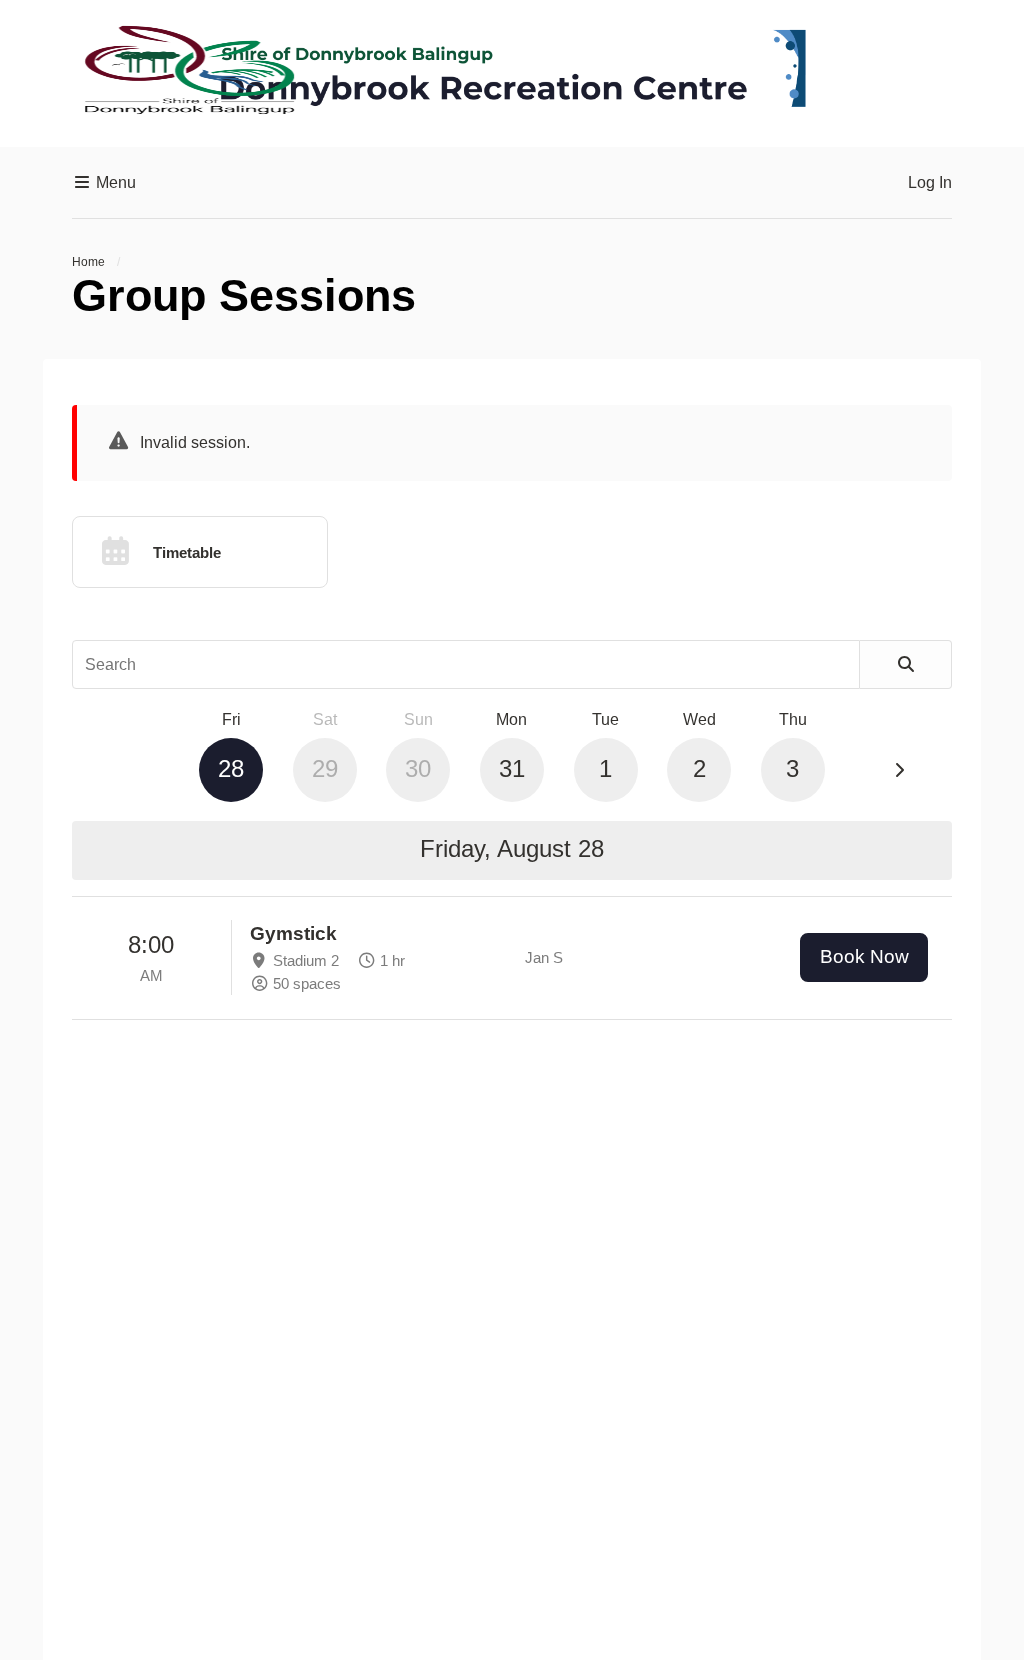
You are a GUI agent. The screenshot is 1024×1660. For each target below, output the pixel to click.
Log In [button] (930, 182)
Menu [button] (114, 182)
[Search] (906, 665)
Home (88, 262)
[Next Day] (899, 771)
